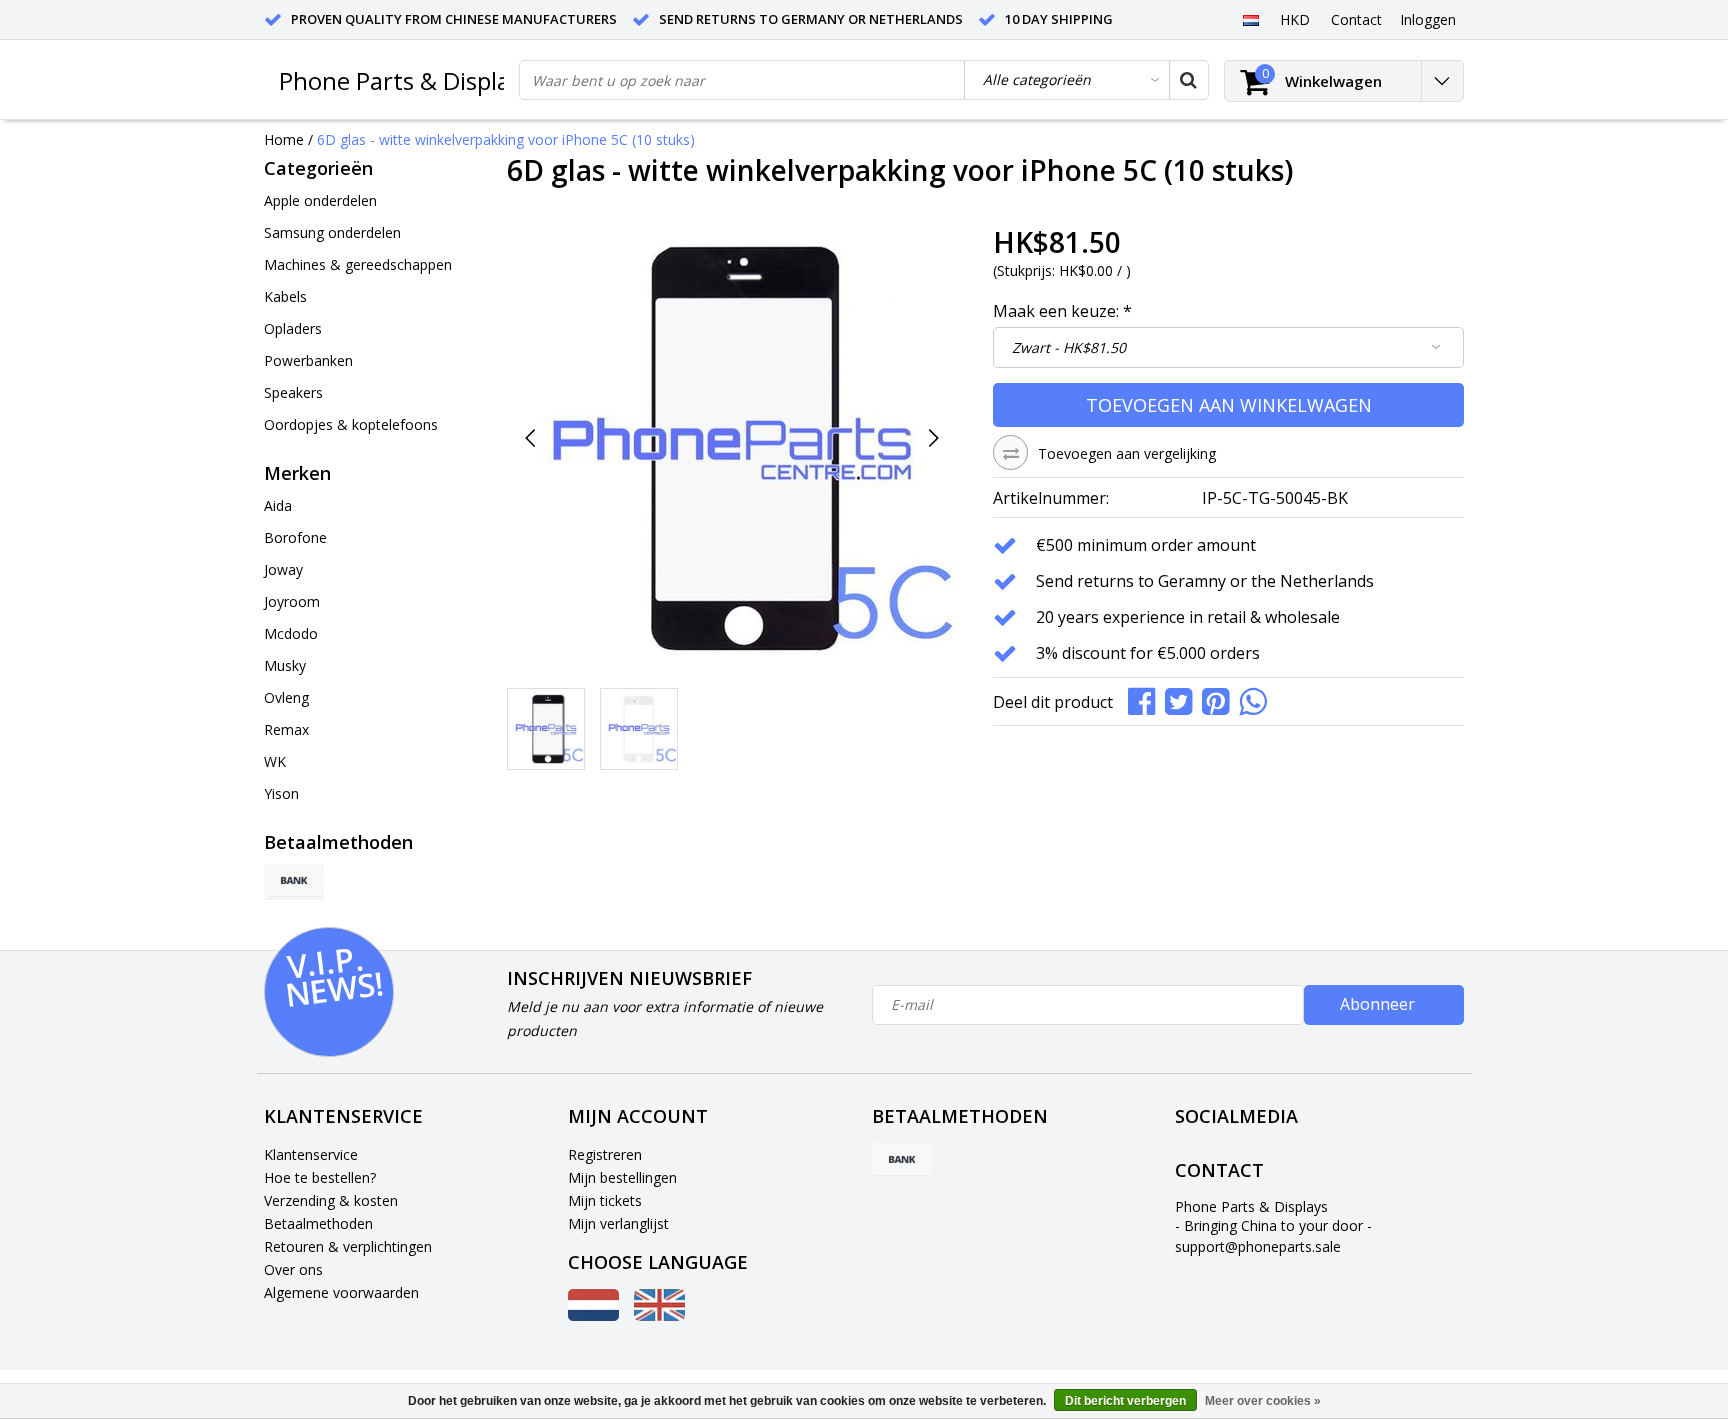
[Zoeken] (1188, 80)
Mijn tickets (605, 1200)
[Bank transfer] (294, 882)
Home (284, 139)
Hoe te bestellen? (320, 1177)
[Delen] (1146, 699)
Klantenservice (311, 1154)
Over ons (293, 1269)
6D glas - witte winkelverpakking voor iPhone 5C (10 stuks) (506, 139)
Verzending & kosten (331, 1200)
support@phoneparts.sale (1258, 1246)
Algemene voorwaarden (341, 1292)
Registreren (605, 1154)
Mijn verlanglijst (618, 1223)
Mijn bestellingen (622, 1177)
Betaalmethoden (318, 1223)
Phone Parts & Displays (406, 80)
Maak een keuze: (1062, 311)
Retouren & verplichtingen (348, 1246)
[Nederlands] (1250, 19)
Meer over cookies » (1263, 1401)
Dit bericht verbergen (1125, 1401)
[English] (659, 1315)
